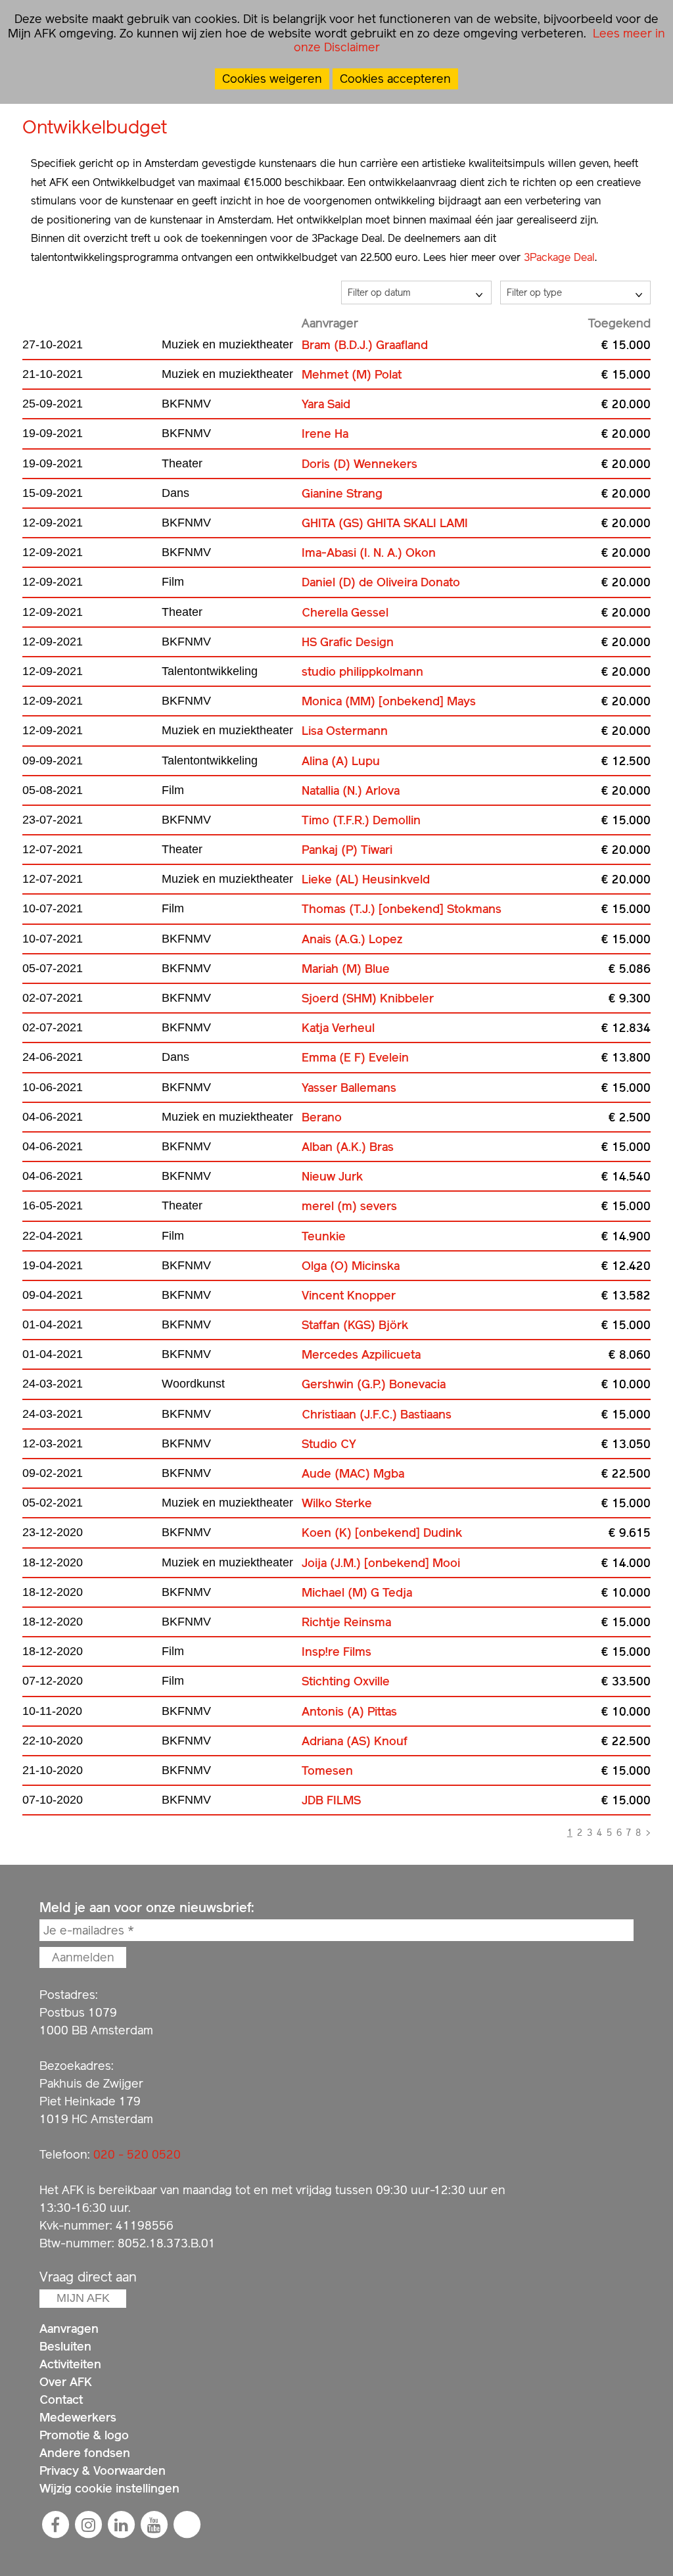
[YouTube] (154, 2525)
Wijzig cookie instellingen (109, 2488)
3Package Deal (559, 257)
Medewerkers (78, 2417)
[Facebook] (55, 2525)
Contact (61, 2400)
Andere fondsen (85, 2453)
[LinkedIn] (121, 2525)
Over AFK (66, 2382)
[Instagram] (88, 2525)
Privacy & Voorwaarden (103, 2471)
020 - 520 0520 (137, 2154)
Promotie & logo (84, 2435)
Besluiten (65, 2346)
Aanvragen (69, 2329)
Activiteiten (70, 2364)
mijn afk (83, 2298)
